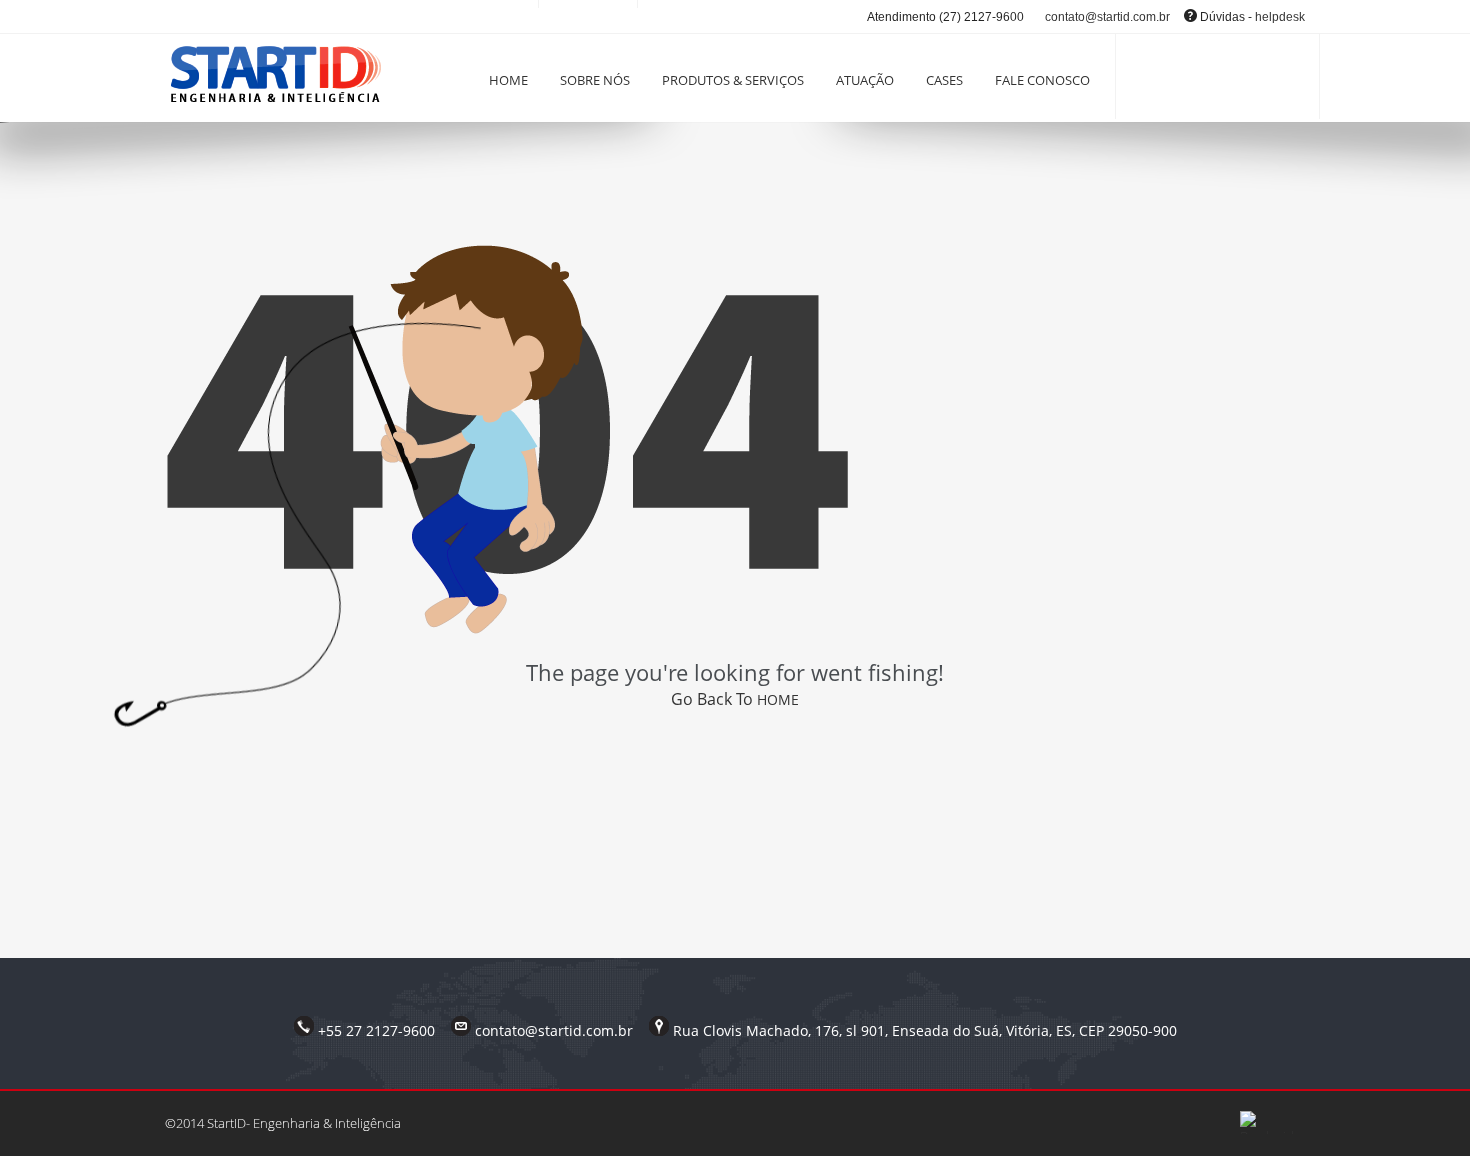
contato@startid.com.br (1107, 17)
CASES (944, 80)
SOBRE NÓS (595, 80)
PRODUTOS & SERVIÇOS (733, 80)
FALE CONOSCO (1042, 80)
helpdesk (1280, 17)
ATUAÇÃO (865, 80)
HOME (508, 80)
